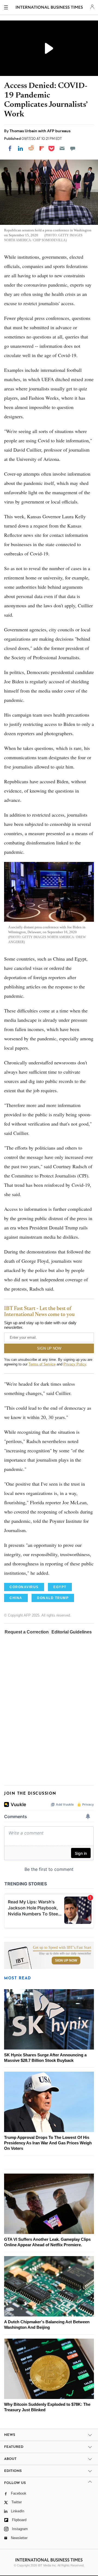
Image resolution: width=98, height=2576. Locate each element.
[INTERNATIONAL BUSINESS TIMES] (49, 8)
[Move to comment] (73, 148)
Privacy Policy (75, 1364)
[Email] (62, 148)
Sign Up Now (66, 1960)
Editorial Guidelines (72, 1632)
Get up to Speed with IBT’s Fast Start (62, 1948)
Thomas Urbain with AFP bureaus (40, 131)
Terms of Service (42, 1364)
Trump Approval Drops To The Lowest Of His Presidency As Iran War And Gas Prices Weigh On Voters (48, 2143)
